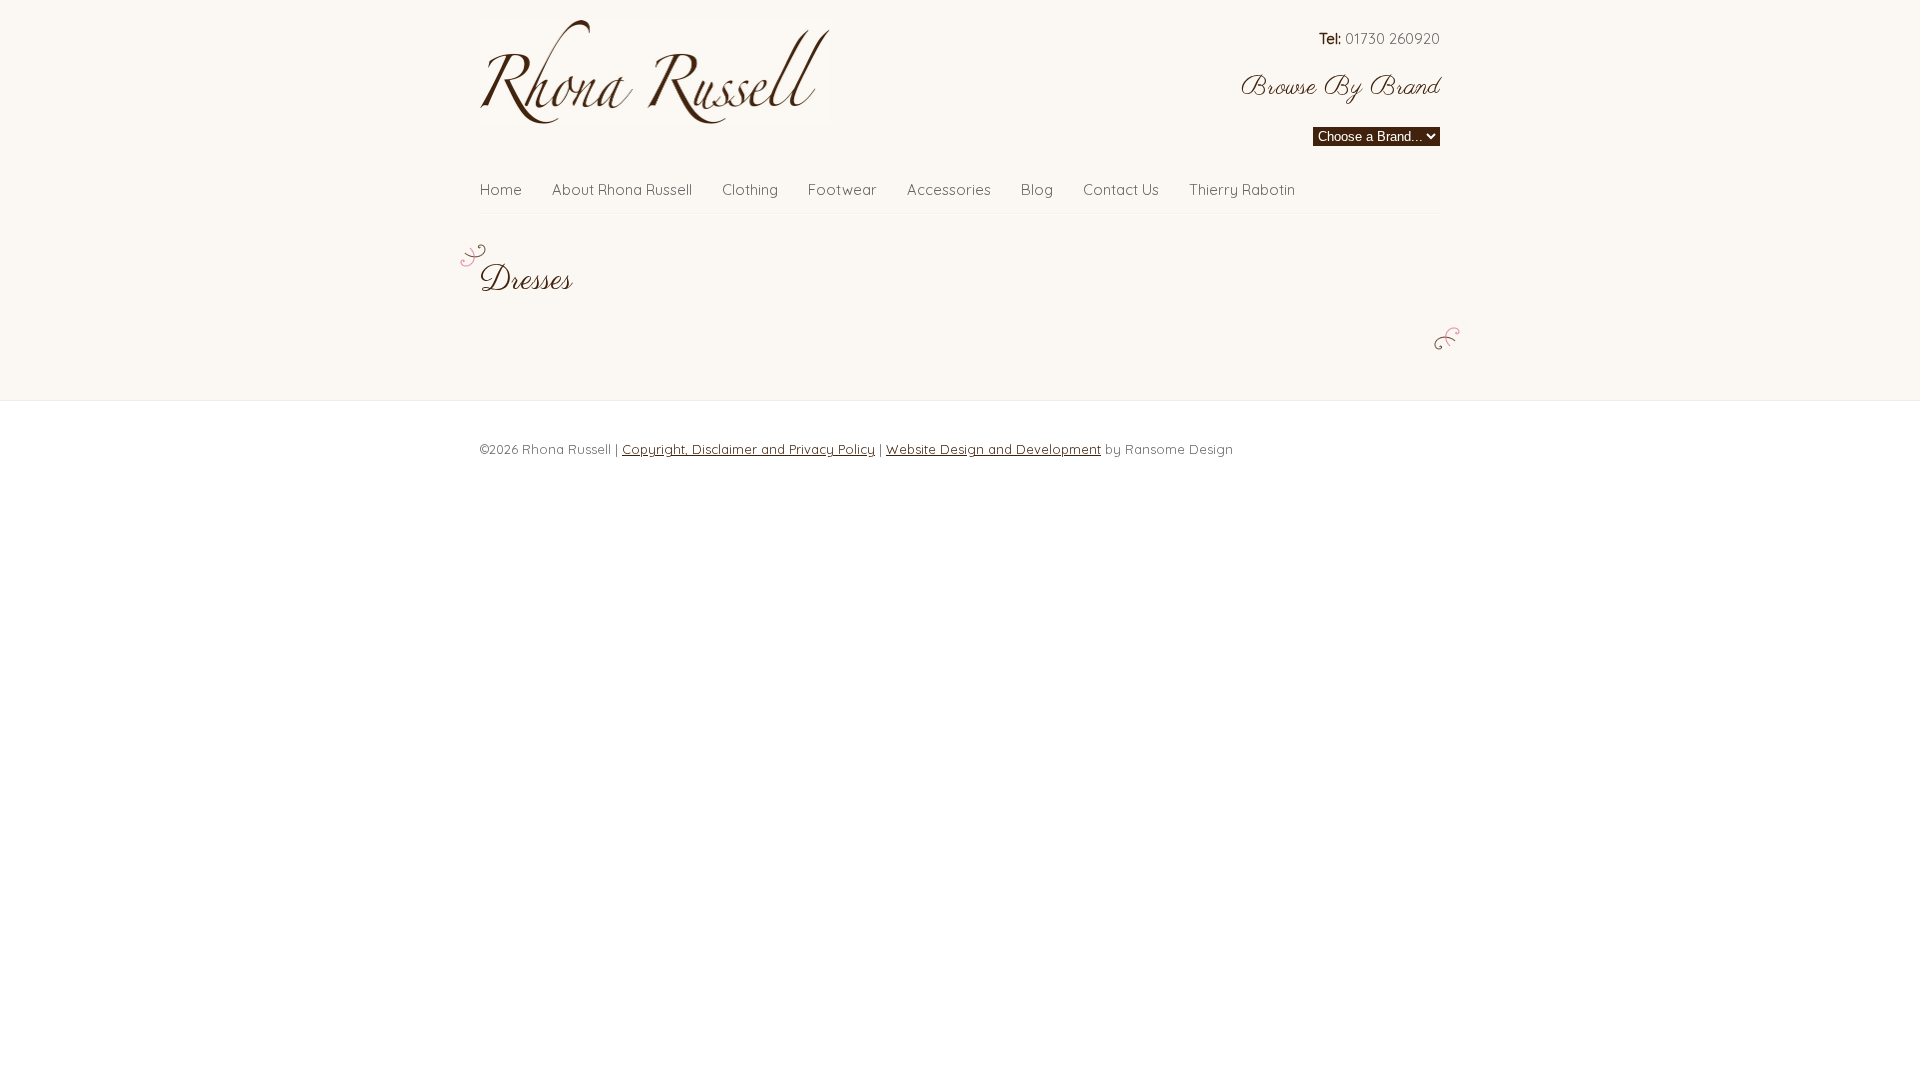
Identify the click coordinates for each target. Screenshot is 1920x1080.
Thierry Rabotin (1242, 189)
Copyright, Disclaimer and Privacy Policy (748, 449)
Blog (1037, 189)
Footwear (842, 189)
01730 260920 (1379, 38)
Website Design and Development (993, 449)
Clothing (750, 189)
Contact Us (1121, 189)
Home (501, 189)
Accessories (949, 189)
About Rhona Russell (622, 189)
